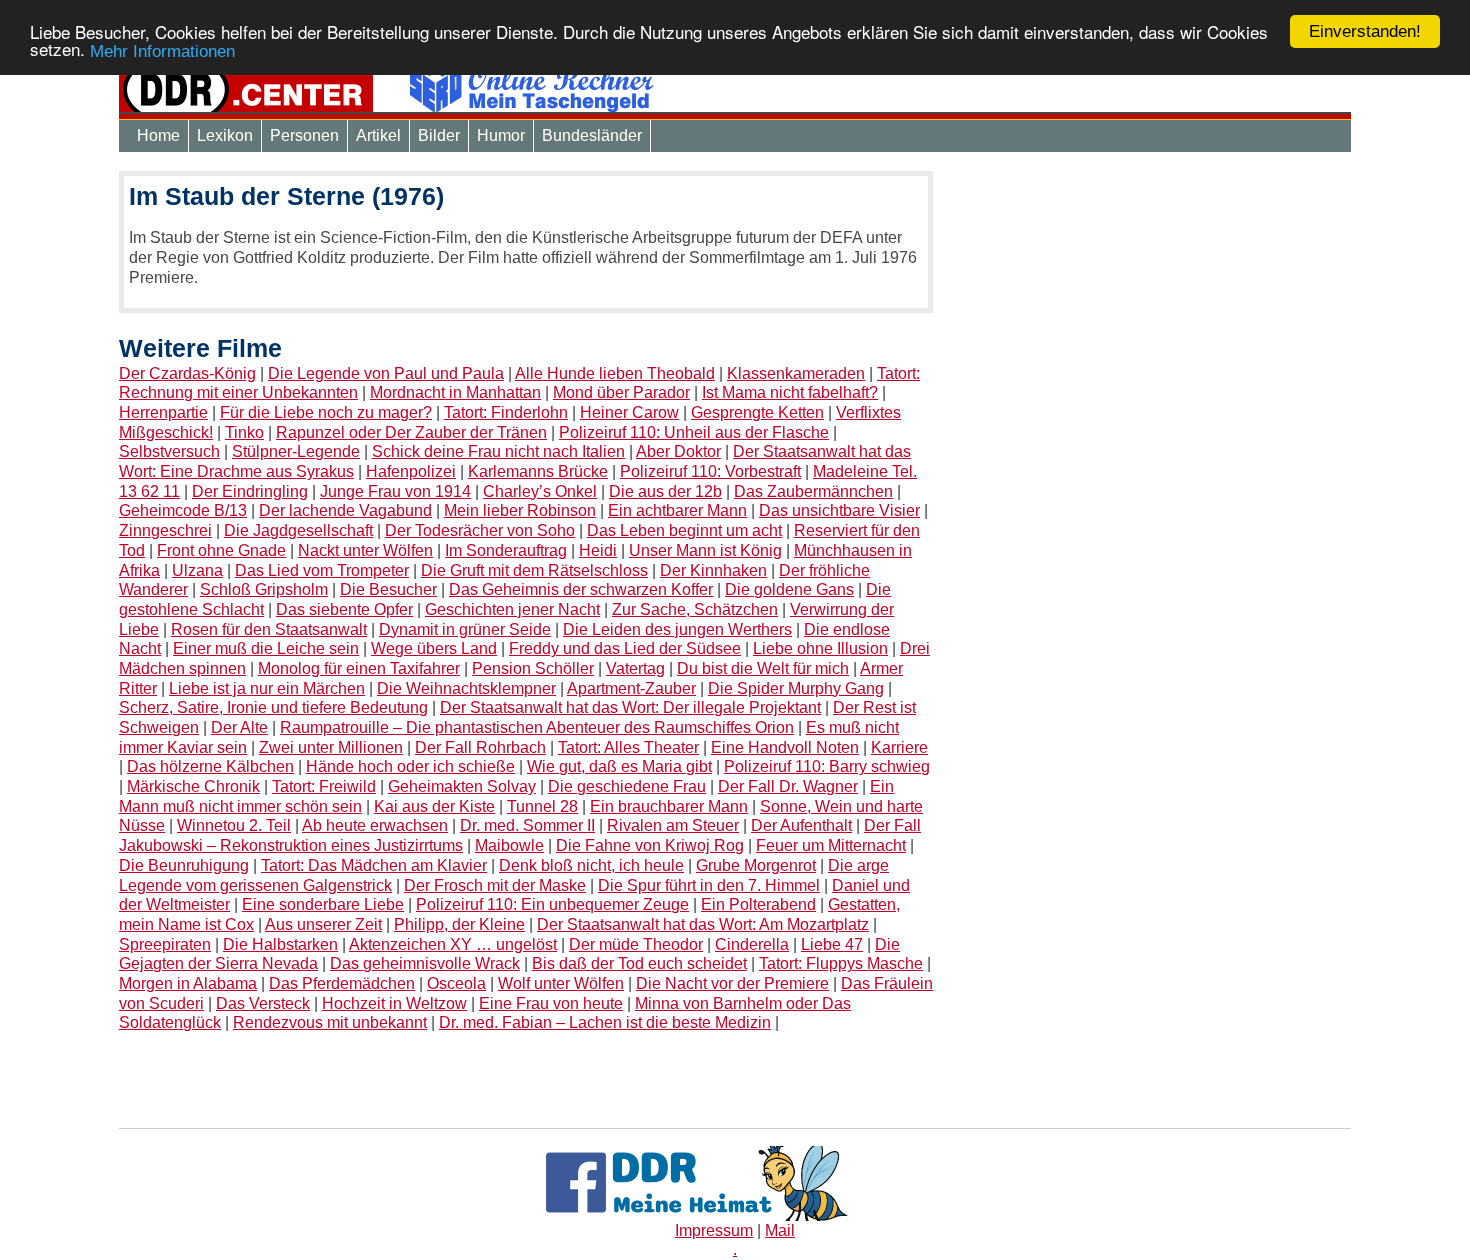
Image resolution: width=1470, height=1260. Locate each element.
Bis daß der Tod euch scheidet (639, 963)
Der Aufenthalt (801, 825)
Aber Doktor (678, 451)
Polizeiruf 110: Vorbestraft (710, 471)
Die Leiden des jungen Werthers (677, 629)
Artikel (378, 135)
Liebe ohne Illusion (820, 648)
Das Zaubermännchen (813, 491)
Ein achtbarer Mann (677, 510)
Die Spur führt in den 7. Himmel (709, 885)
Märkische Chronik (193, 786)
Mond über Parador (621, 392)
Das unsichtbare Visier (839, 510)
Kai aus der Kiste (434, 806)
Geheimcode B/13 (183, 510)
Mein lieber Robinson (520, 510)
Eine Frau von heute (551, 1003)
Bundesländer (592, 135)
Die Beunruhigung (184, 865)
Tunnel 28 (542, 806)
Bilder (439, 135)
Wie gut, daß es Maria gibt (619, 766)
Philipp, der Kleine (459, 924)
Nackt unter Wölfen (365, 550)
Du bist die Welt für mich (763, 668)
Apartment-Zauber (631, 688)
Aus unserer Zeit (323, 924)
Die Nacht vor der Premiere (732, 983)
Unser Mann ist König (705, 550)
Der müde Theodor (636, 944)
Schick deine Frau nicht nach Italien (498, 451)
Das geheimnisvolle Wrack (425, 963)
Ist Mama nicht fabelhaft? (790, 392)
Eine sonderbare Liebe (323, 904)
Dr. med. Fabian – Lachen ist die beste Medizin (605, 1022)
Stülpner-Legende (296, 451)
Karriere (899, 747)
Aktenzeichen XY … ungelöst (453, 944)
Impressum (714, 1230)
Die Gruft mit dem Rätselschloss (534, 570)
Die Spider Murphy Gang (796, 688)
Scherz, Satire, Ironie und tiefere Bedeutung (273, 707)
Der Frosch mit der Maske (495, 885)
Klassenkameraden (796, 373)
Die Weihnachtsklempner (466, 688)
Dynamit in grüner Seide (465, 629)
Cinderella (752, 944)
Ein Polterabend (758, 904)
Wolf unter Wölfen (561, 983)
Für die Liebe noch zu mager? (326, 412)
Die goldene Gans (789, 589)
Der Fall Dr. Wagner (788, 786)
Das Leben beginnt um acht (684, 530)
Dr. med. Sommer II (527, 825)
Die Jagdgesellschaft (298, 530)
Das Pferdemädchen (342, 983)
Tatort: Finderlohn (506, 412)
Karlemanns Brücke (538, 471)
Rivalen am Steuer (673, 825)
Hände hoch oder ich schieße (410, 766)
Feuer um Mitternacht (831, 845)
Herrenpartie (163, 412)
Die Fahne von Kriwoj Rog (650, 845)
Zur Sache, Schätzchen (695, 609)
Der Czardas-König (187, 373)
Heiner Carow (629, 412)
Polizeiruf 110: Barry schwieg (827, 766)
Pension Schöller (533, 668)
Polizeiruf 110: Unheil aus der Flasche (694, 432)
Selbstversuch (169, 451)
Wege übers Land (434, 648)
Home (158, 135)
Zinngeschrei (165, 530)
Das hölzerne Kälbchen (210, 766)
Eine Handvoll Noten (785, 747)
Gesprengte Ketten (757, 412)
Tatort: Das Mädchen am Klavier (374, 865)
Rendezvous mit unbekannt (330, 1022)
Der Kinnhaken (713, 570)
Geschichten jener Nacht (512, 609)
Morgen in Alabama (188, 983)
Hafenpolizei (411, 471)
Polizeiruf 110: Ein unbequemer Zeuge (552, 904)
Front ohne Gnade (221, 550)
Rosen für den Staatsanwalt (269, 629)
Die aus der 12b (665, 491)
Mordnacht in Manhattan (455, 392)
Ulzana (197, 570)
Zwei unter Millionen (331, 747)
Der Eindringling (250, 491)
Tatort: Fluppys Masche (841, 963)
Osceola (456, 983)
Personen (304, 135)
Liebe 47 (832, 944)
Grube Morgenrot (756, 865)
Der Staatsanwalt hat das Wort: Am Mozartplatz (703, 924)
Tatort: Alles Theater (628, 747)
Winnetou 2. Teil (234, 825)
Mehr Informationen (162, 51)
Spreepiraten (165, 944)
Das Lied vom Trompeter (322, 570)
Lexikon (225, 135)
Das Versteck (263, 1003)
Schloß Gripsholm (264, 589)
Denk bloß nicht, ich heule (591, 865)
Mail (780, 1230)
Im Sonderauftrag (506, 550)
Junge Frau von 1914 (395, 491)
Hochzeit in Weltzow (394, 1003)
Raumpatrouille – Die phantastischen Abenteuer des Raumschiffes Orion (537, 727)
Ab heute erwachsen (375, 825)
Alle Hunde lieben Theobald (615, 373)
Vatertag (635, 668)
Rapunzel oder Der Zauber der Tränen (411, 432)
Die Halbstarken (280, 944)
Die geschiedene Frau (627, 786)
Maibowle (509, 845)
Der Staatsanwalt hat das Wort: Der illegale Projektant (630, 707)
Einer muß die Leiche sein (266, 648)
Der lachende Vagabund (345, 510)
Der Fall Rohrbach (480, 747)
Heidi (598, 550)
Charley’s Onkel (540, 491)
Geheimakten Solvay (462, 786)
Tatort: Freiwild (324, 786)
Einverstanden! (1365, 31)
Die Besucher (388, 589)
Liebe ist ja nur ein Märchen (267, 688)
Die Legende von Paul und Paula (386, 373)
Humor (501, 135)
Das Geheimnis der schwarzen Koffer (581, 589)
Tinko (244, 432)
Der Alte (239, 727)
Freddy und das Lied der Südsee (625, 648)
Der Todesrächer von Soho (480, 530)
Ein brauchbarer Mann (669, 806)
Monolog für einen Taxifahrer (359, 668)
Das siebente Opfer (344, 609)
